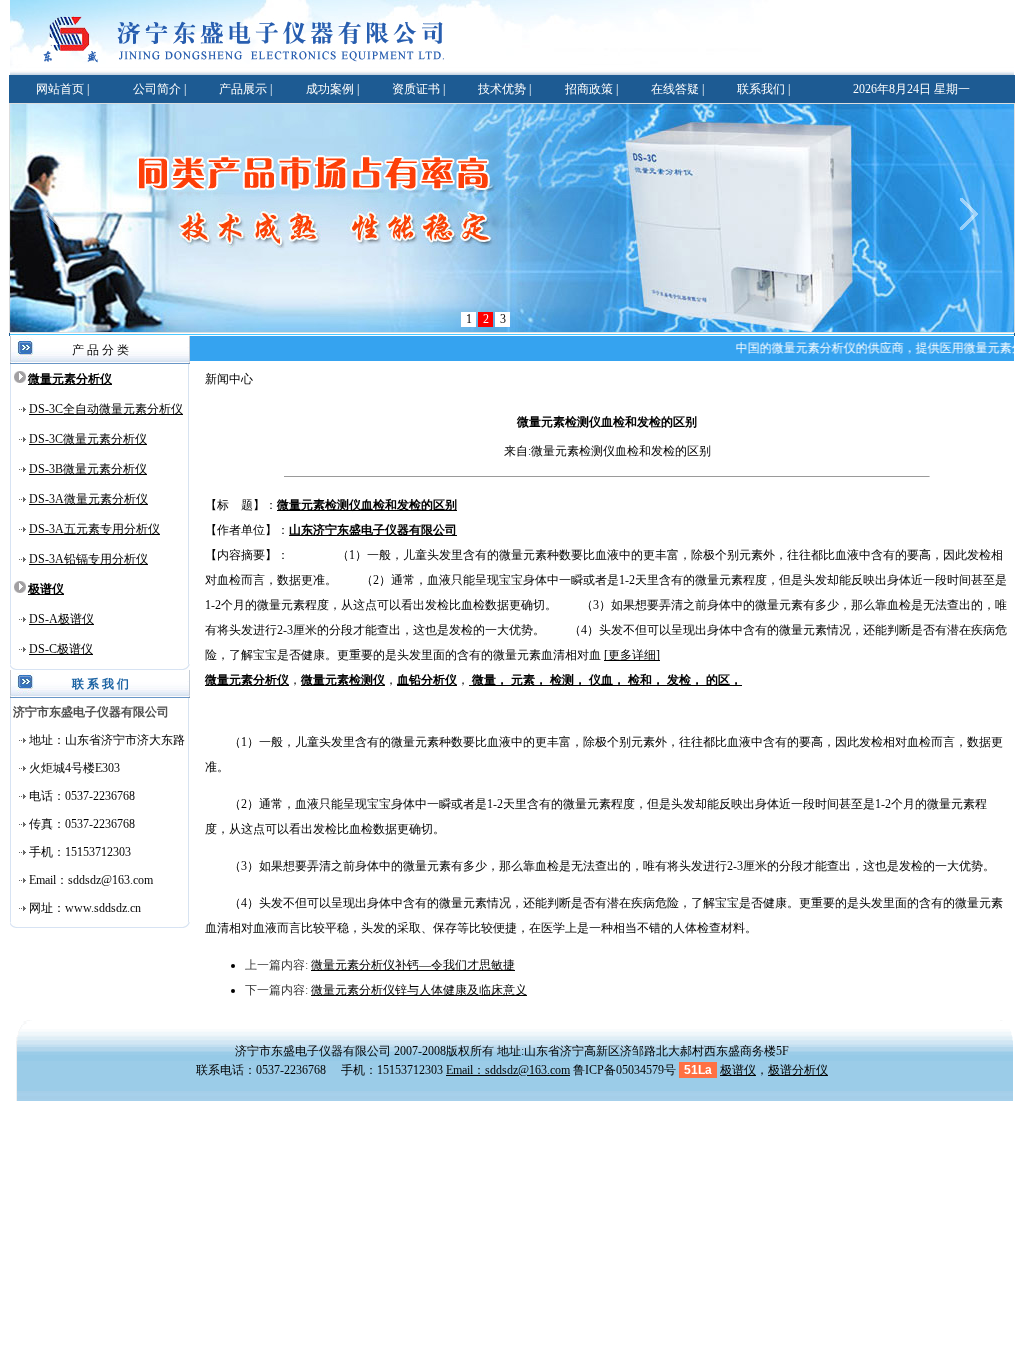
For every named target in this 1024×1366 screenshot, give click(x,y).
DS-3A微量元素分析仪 (88, 499)
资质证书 (416, 89)
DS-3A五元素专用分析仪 (94, 529)
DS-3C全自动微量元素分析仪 (106, 409)
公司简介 (157, 89)
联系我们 (761, 89)
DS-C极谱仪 (61, 649)
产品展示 (243, 89)
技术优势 (502, 89)
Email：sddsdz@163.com (508, 1070)
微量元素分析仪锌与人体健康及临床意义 (419, 990)
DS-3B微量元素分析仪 (88, 469)
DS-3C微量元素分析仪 (88, 439)
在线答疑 (675, 89)
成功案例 (330, 89)
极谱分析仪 (798, 1070)
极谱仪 (46, 589)
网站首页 (60, 89)
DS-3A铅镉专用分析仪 (88, 559)
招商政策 (589, 89)
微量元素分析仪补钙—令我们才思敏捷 (413, 965)
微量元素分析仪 (70, 379)
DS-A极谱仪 (61, 619)
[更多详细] (632, 655)
